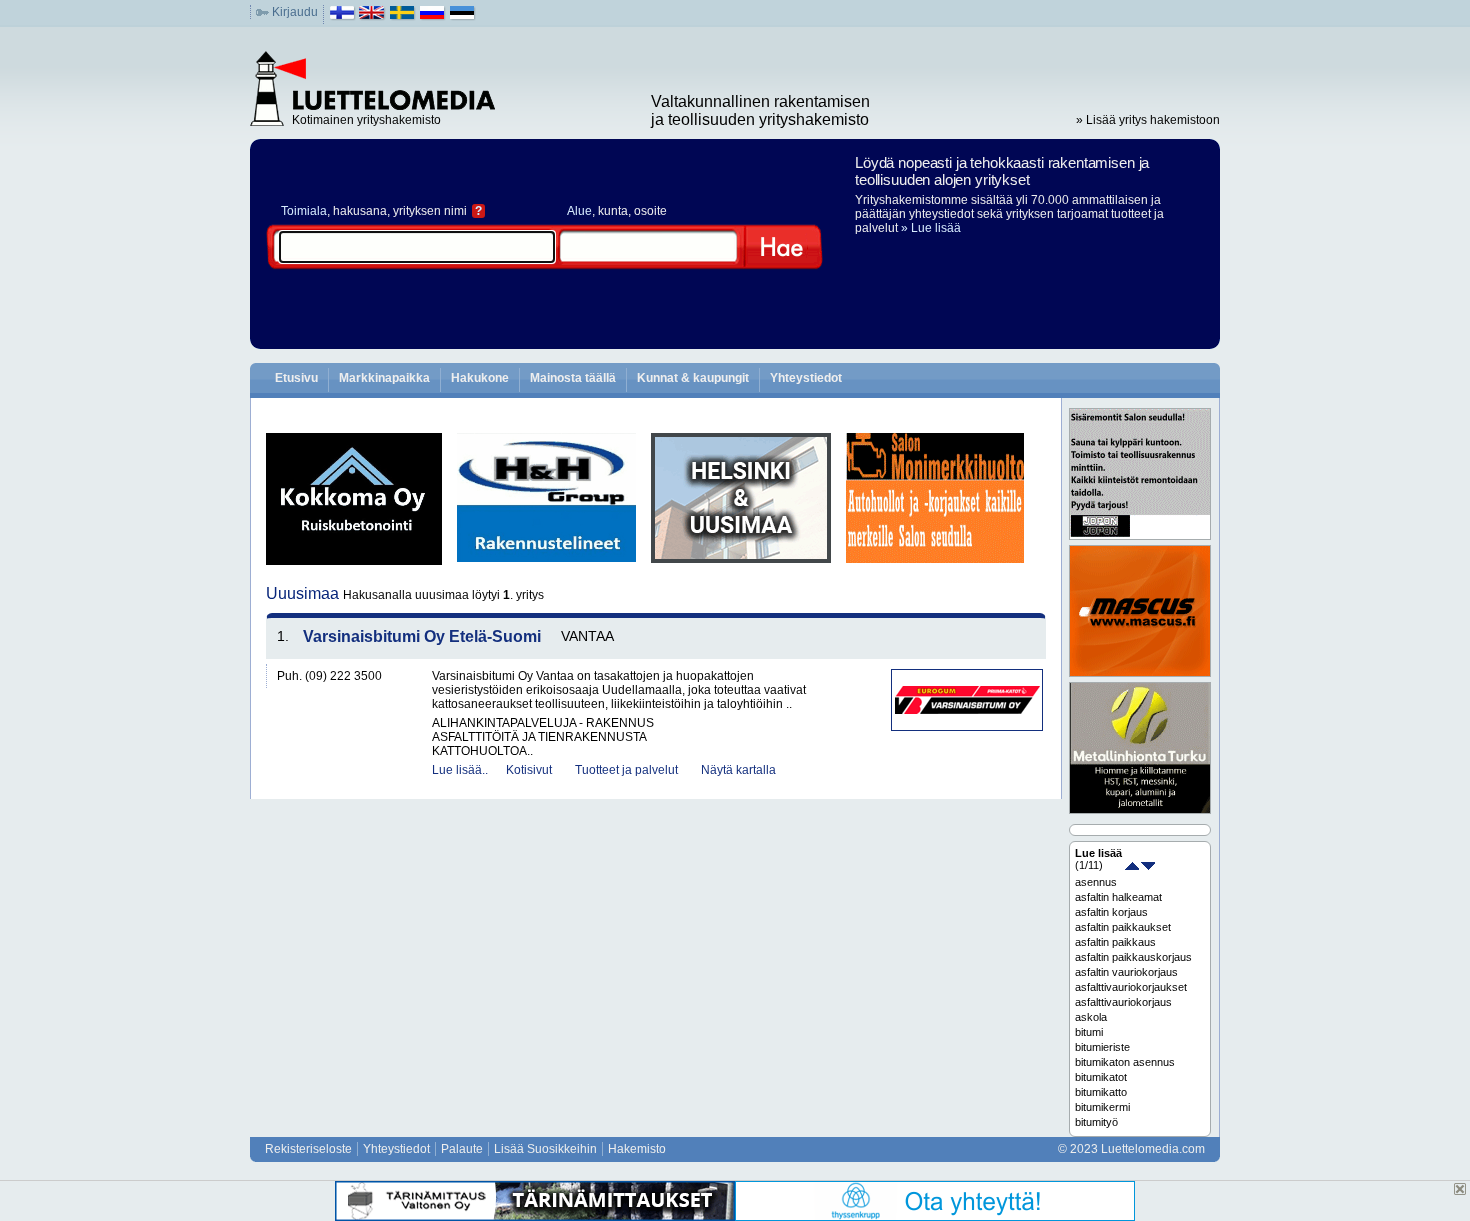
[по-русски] (432, 17)
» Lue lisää (931, 228)
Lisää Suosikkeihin (545, 1149)
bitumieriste (1102, 1047)
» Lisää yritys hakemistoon (1148, 120)
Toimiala (304, 211)
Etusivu (296, 378)
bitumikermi (1102, 1107)
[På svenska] (402, 17)
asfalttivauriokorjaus (1123, 1002)
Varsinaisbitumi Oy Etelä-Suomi (422, 636)
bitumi (1089, 1032)
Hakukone (480, 378)
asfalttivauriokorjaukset (1131, 987)
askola (1091, 1017)
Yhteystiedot (806, 378)
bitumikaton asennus (1125, 1062)
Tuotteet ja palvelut (626, 770)
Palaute (462, 1149)
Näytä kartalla (738, 770)
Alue (579, 211)
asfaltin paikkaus (1115, 942)
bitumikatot (1101, 1077)
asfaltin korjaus (1111, 912)
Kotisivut (529, 770)
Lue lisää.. (460, 770)
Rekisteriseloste (308, 1149)
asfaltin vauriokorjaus (1126, 972)
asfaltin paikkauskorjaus (1133, 957)
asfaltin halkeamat (1118, 897)
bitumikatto (1101, 1092)
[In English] (372, 17)
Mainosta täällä (573, 378)
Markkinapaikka (384, 378)
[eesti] (462, 17)
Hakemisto (637, 1149)
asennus (1096, 882)
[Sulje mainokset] (1460, 1189)
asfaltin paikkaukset (1123, 927)
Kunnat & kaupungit (693, 378)
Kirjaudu (295, 12)
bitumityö (1096, 1122)
